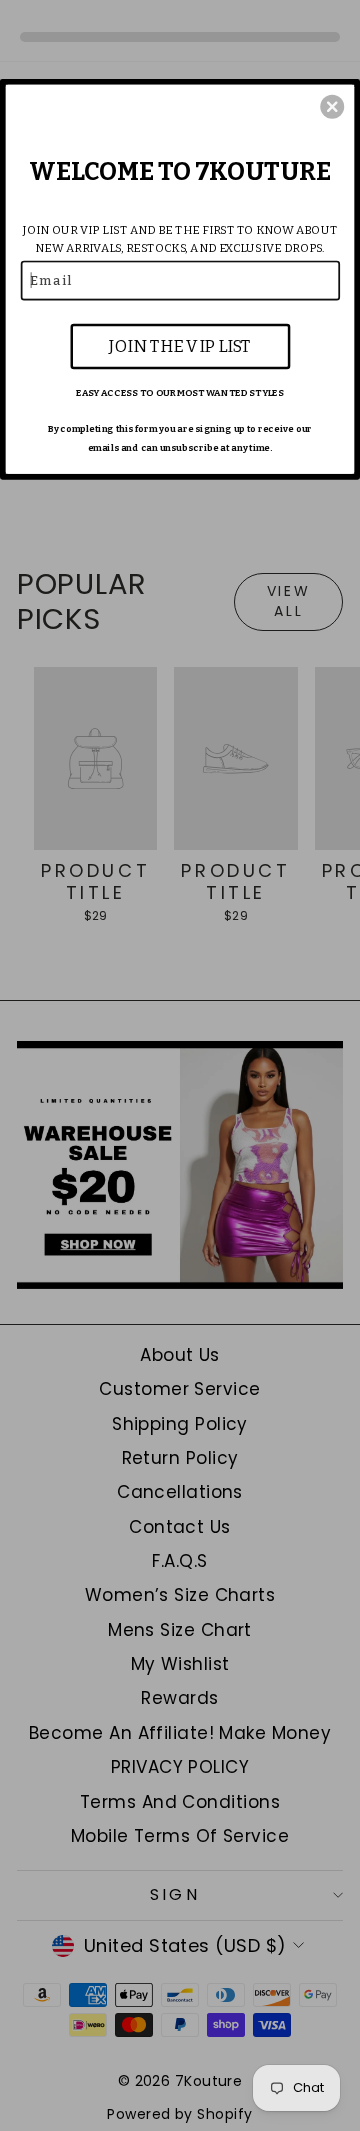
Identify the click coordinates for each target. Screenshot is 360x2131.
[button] (332, 107)
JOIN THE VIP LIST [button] (180, 346)
